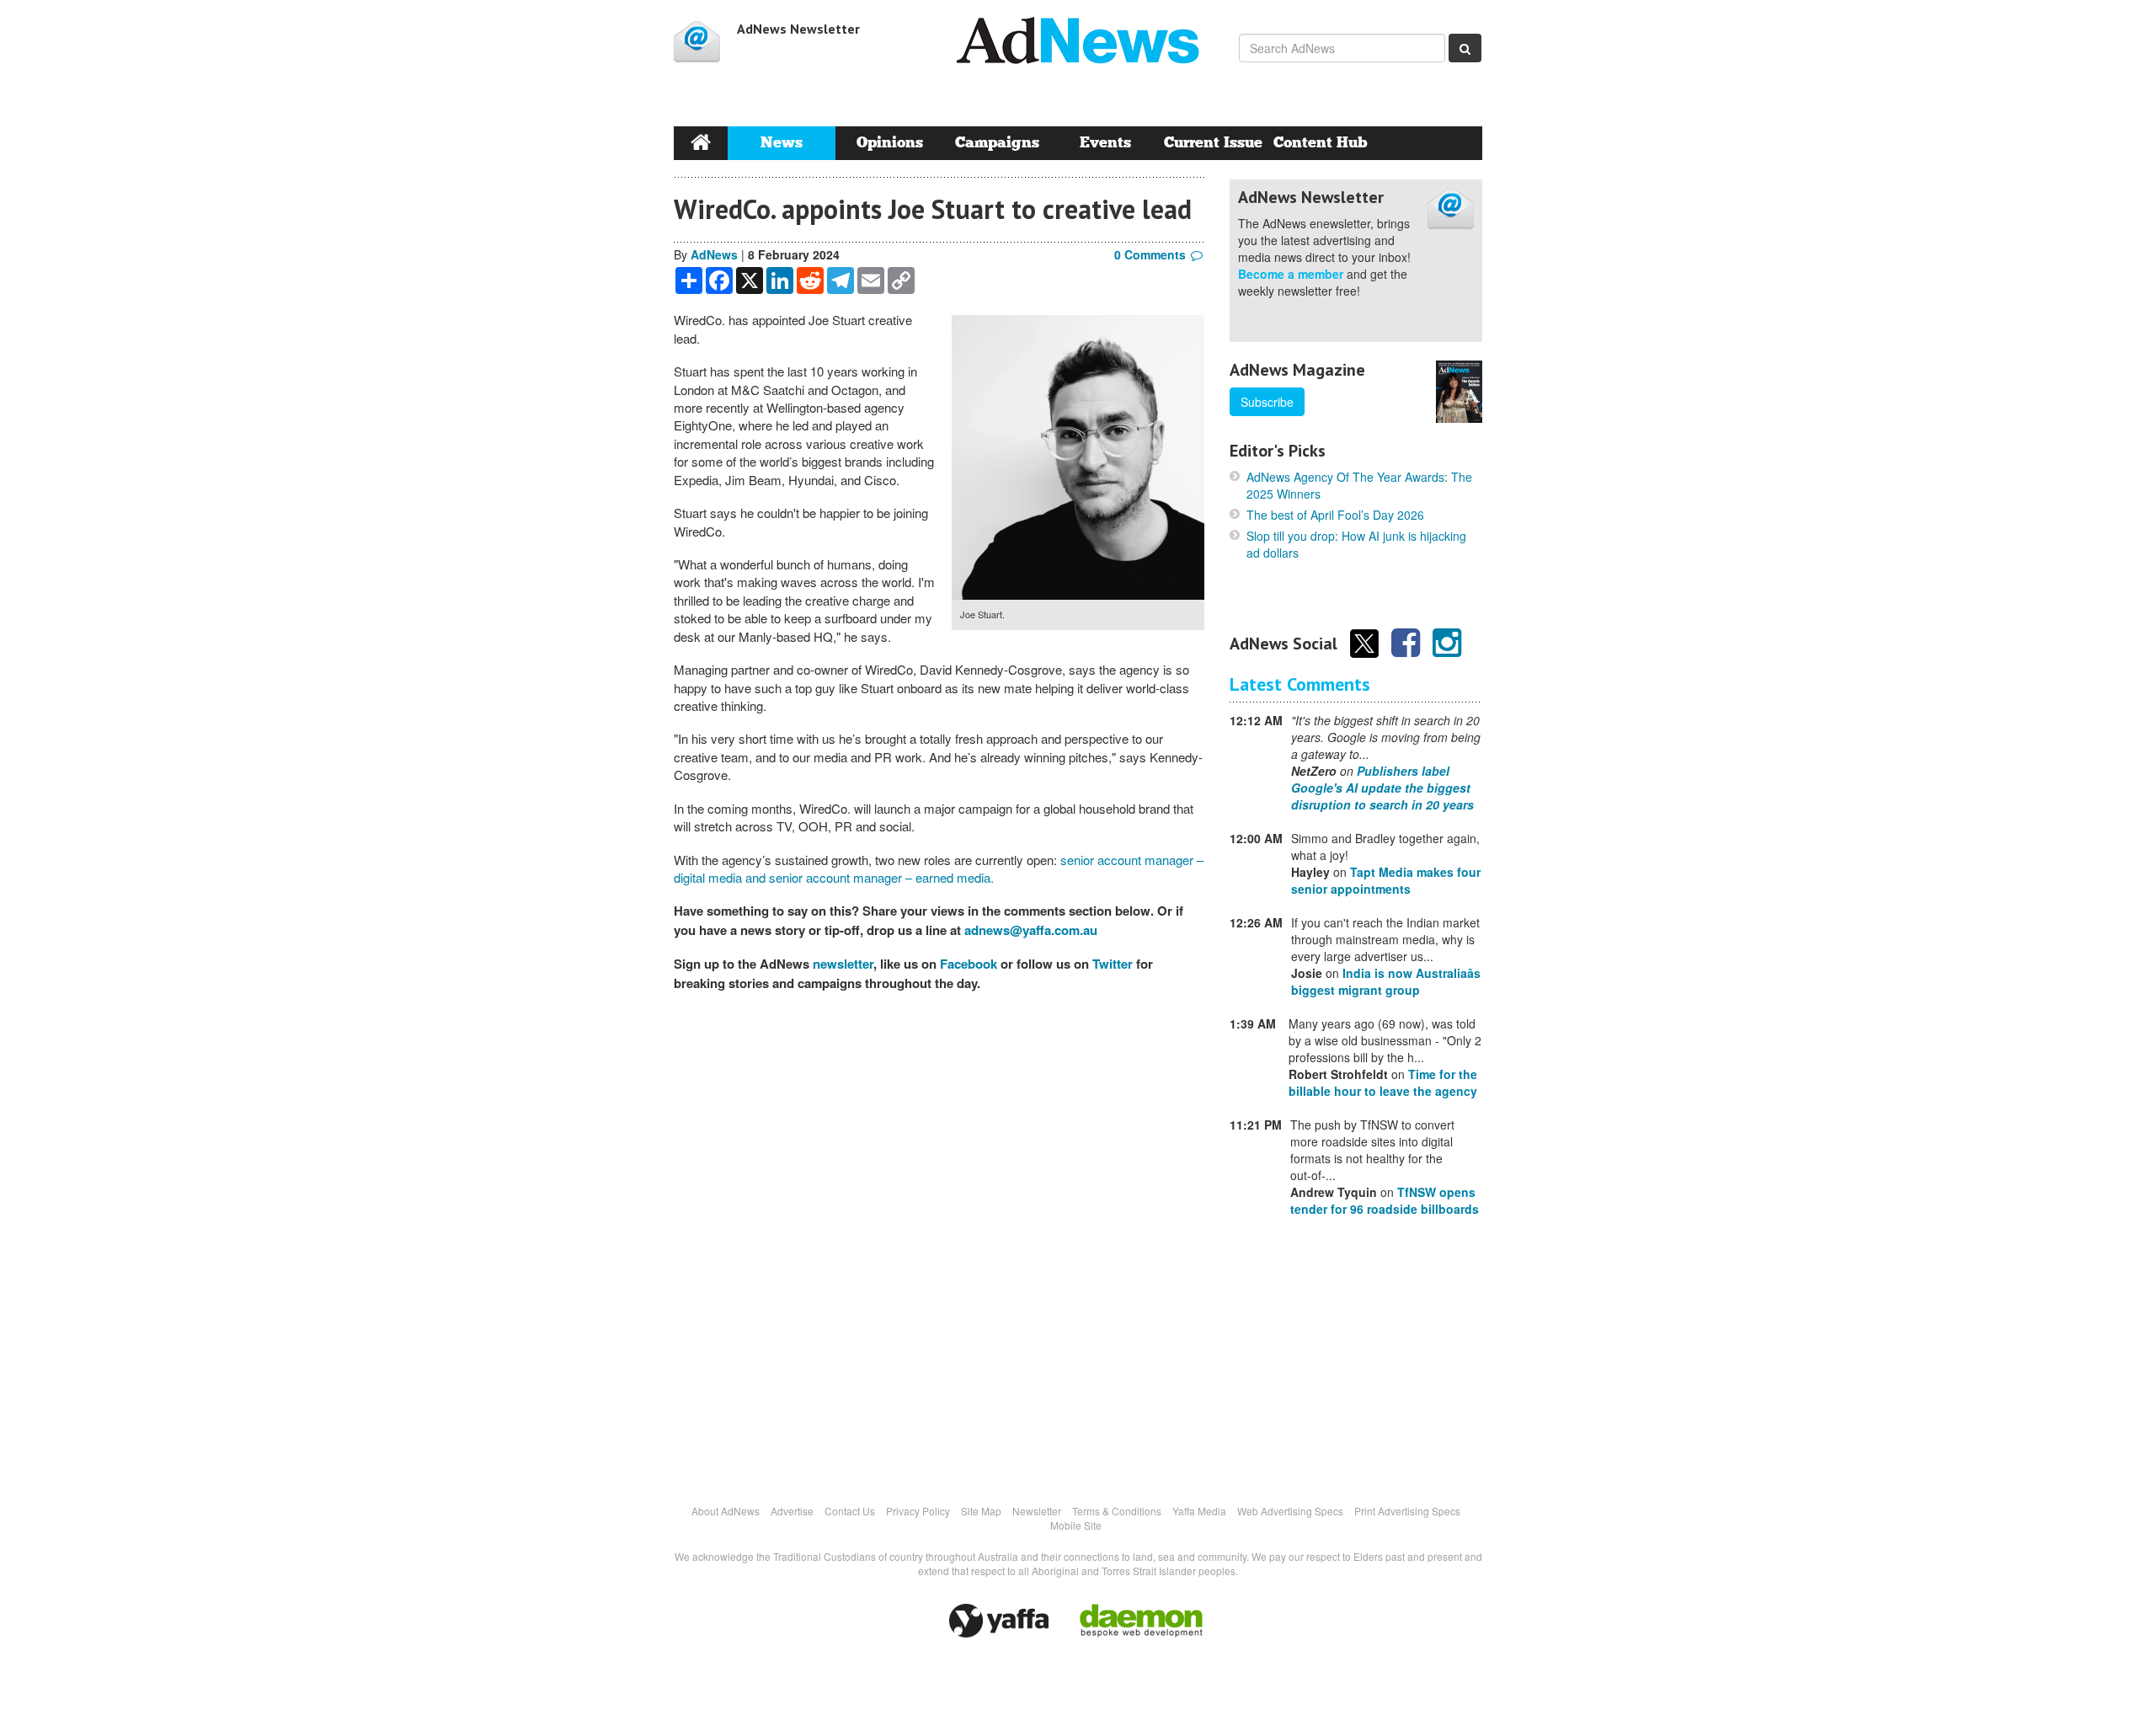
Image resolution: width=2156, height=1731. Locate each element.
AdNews (714, 254)
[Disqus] (939, 1238)
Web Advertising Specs (1290, 1511)
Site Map (981, 1511)
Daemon (1141, 1621)
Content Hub (1321, 143)
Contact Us (850, 1511)
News (782, 143)
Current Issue (1213, 143)
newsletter (843, 964)
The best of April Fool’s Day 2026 (1335, 515)
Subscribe (1267, 402)
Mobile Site (1076, 1525)
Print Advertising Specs (1407, 1511)
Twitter (1113, 964)
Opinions (890, 143)
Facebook (969, 964)
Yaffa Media (1199, 1511)
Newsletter (1037, 1511)
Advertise (792, 1511)
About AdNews (726, 1511)
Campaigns (997, 143)
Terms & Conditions (1117, 1511)
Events (1105, 143)
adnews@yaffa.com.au (1031, 930)
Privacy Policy (918, 1511)
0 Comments (1150, 254)
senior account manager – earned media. (881, 877)
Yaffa (999, 1621)
